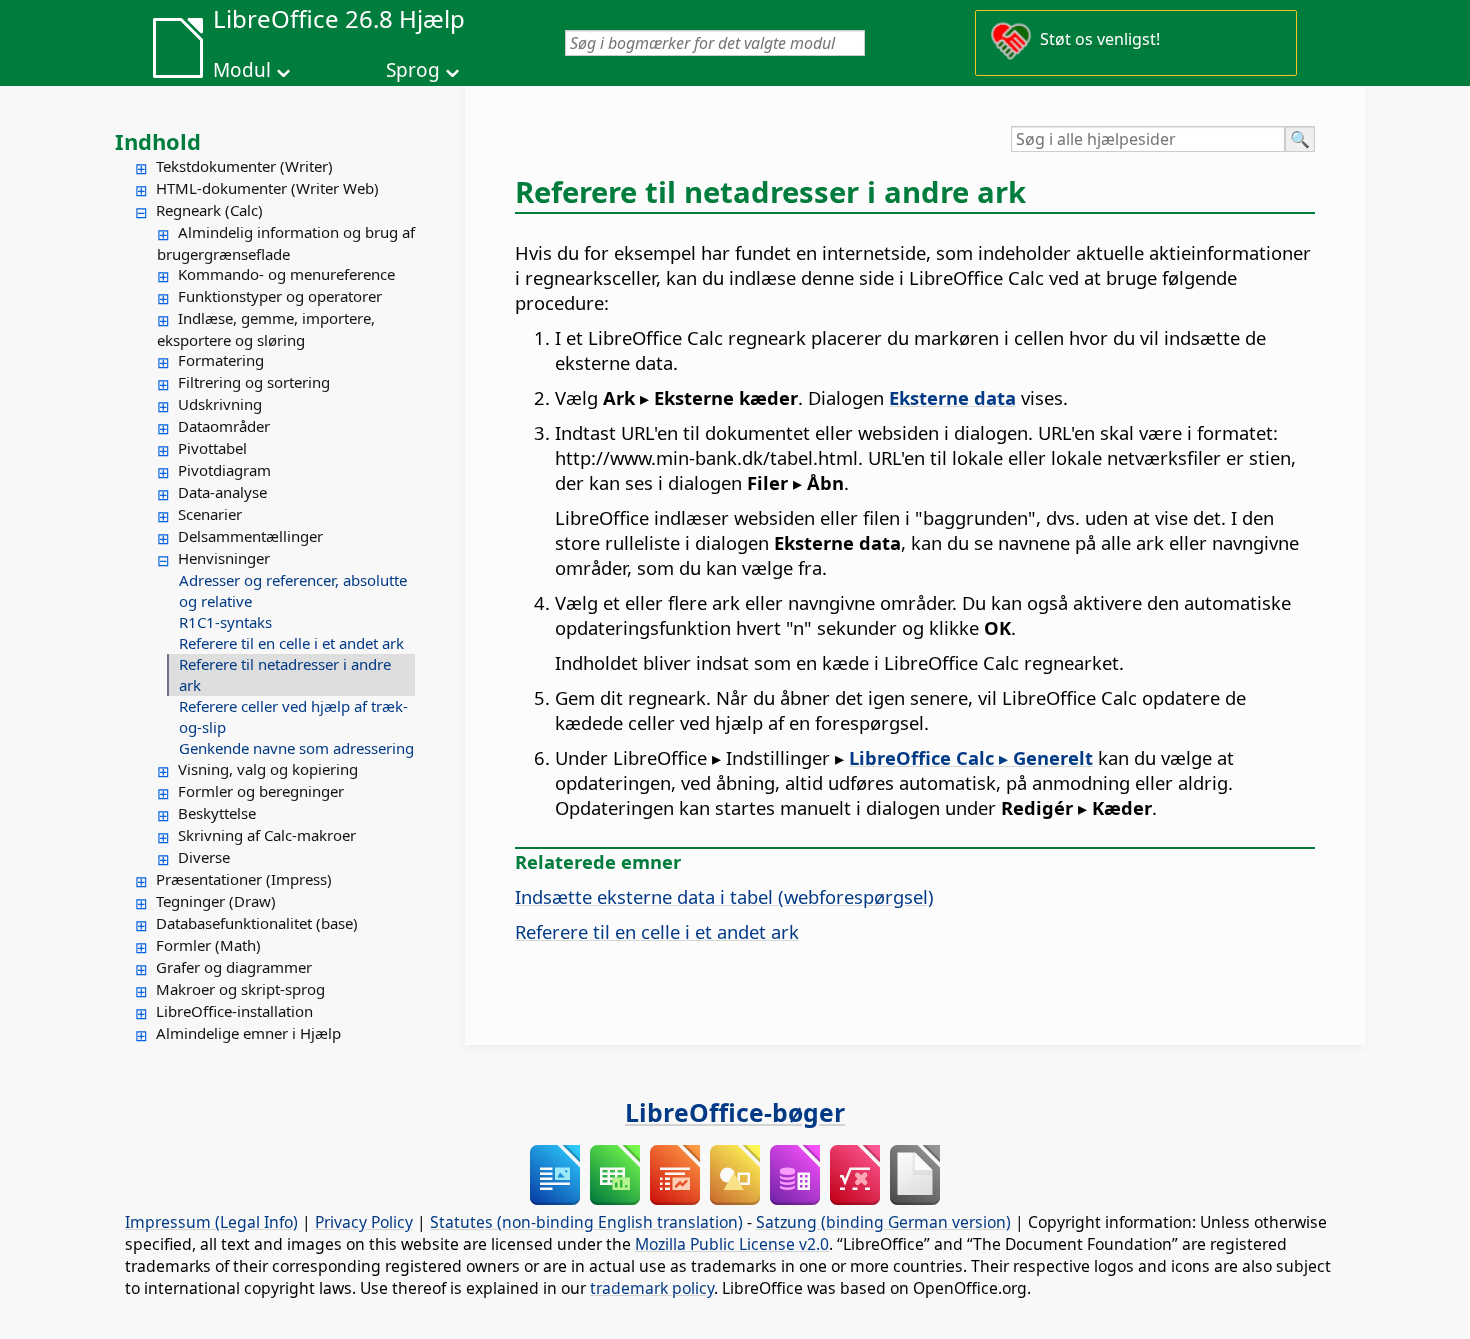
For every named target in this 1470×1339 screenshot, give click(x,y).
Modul (242, 70)
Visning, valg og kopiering (268, 769)
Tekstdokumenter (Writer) (244, 166)
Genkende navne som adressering (296, 748)
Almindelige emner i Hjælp (248, 1033)
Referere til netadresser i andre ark (285, 674)
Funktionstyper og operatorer (280, 296)
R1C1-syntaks (225, 622)
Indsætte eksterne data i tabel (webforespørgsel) (724, 896)
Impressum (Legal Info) (211, 1222)
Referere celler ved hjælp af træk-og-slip (293, 716)
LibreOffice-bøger (735, 1112)
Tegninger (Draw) (216, 901)
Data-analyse (222, 492)
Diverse (204, 857)
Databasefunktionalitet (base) (257, 923)
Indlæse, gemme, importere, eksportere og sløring (266, 329)
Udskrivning (220, 404)
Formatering (221, 360)
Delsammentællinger (250, 536)
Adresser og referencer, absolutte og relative (293, 590)
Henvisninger (224, 558)
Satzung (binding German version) (883, 1222)
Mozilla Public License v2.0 (732, 1244)
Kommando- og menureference (286, 274)
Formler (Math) (208, 945)
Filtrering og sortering (254, 382)
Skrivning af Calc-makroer (267, 835)
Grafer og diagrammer (234, 967)
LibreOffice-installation (234, 1011)
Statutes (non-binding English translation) (586, 1222)
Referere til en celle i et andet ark (291, 643)
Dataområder (224, 426)
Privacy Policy (364, 1222)
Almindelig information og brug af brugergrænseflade (286, 243)
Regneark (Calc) (209, 210)
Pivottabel (212, 448)
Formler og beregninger (261, 791)
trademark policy (652, 1288)
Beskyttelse (217, 813)
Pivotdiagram (224, 470)
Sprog (413, 70)
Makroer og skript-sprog (240, 989)
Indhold (158, 141)
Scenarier (210, 514)
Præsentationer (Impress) (244, 879)
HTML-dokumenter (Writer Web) (267, 188)
